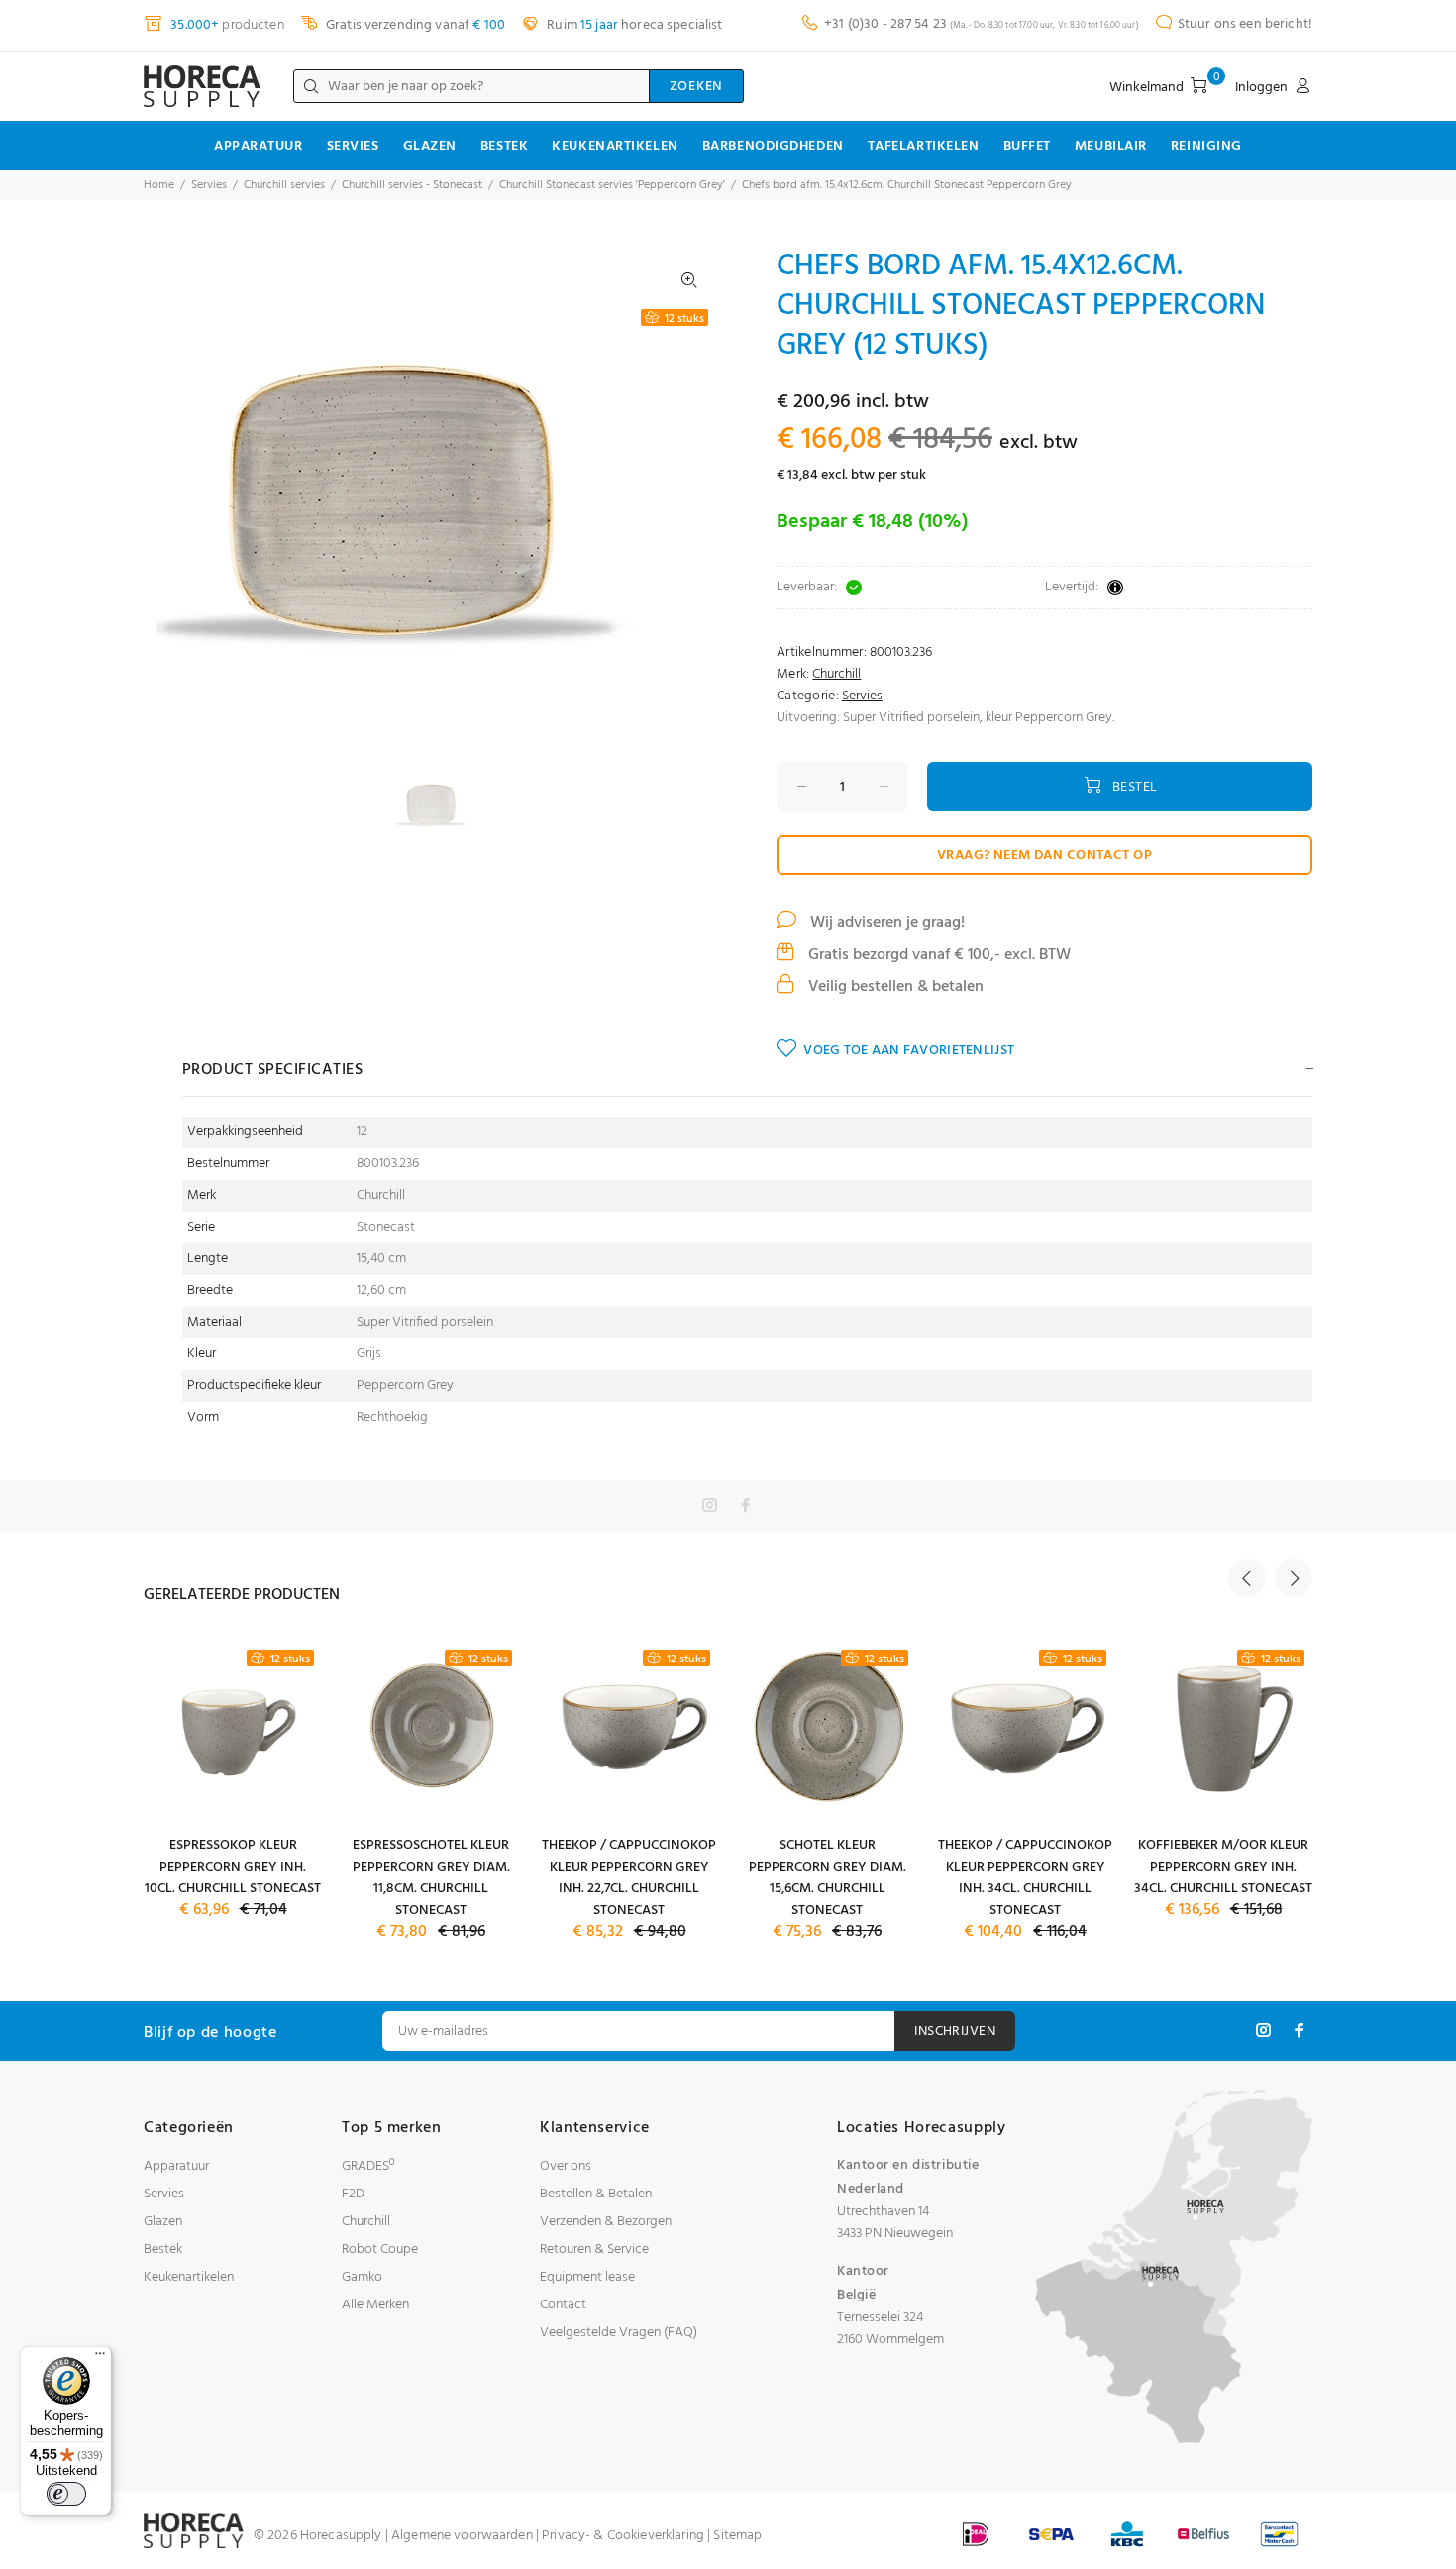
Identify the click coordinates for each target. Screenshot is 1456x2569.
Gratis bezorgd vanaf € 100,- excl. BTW (937, 955)
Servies (353, 146)
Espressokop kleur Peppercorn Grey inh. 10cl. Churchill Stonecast (233, 1867)
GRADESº (368, 2166)
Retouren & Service (594, 2249)
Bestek (504, 146)
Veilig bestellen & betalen (894, 987)
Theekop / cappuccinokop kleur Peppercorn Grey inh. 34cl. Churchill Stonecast (1025, 1878)
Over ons (566, 2166)
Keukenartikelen (615, 146)
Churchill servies (284, 185)
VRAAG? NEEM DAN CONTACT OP (1044, 856)
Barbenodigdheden (773, 146)
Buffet (1027, 146)
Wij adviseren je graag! (885, 923)
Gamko (362, 2277)
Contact (563, 2305)
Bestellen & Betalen (596, 2194)
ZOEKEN (696, 87)
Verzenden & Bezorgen (606, 2222)
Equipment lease (587, 2277)
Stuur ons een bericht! (1245, 24)
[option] (443, 804)
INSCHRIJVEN (955, 2032)
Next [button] (1294, 1578)
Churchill (836, 674)
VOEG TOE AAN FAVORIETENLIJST (909, 1051)
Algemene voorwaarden (462, 2536)
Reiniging (1206, 146)
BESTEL (1135, 787)
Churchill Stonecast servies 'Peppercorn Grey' (612, 185)
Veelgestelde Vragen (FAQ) (619, 2333)
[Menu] (100, 2358)
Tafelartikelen (924, 146)
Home (159, 185)
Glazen (430, 146)
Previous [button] (1247, 1578)
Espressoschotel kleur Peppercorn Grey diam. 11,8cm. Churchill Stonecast (431, 1878)
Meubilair (1111, 146)
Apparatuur (259, 146)
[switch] (66, 2494)
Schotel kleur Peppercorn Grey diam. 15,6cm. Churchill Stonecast (828, 1878)
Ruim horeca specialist (633, 25)
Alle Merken (375, 2305)
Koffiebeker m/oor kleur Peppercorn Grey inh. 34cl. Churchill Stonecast (1223, 1867)
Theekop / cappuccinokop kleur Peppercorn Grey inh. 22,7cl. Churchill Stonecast (629, 1878)
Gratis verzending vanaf (414, 25)
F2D (353, 2194)
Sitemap (737, 2536)
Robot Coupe (380, 2249)
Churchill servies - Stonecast (412, 185)
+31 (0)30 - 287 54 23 (885, 24)
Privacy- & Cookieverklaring (623, 2536)
